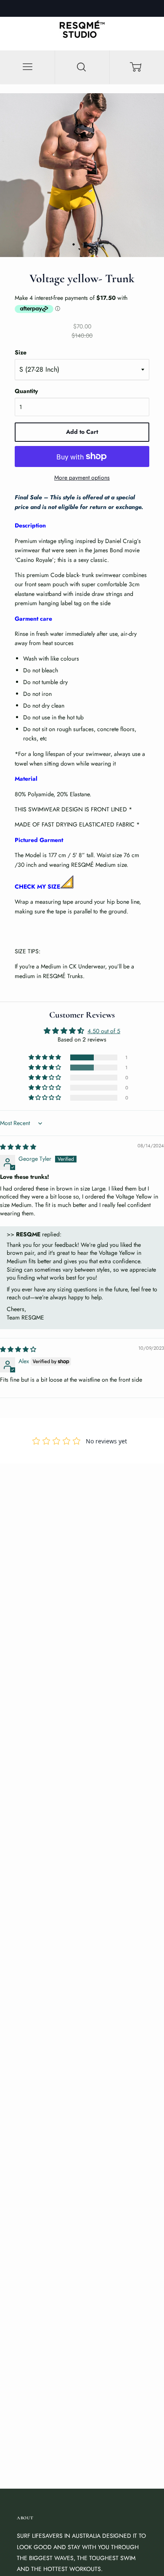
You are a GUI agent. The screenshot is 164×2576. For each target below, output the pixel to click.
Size (21, 352)
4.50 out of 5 (104, 1031)
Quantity (26, 391)
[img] (18, 1147)
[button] (45, 1057)
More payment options (82, 477)
